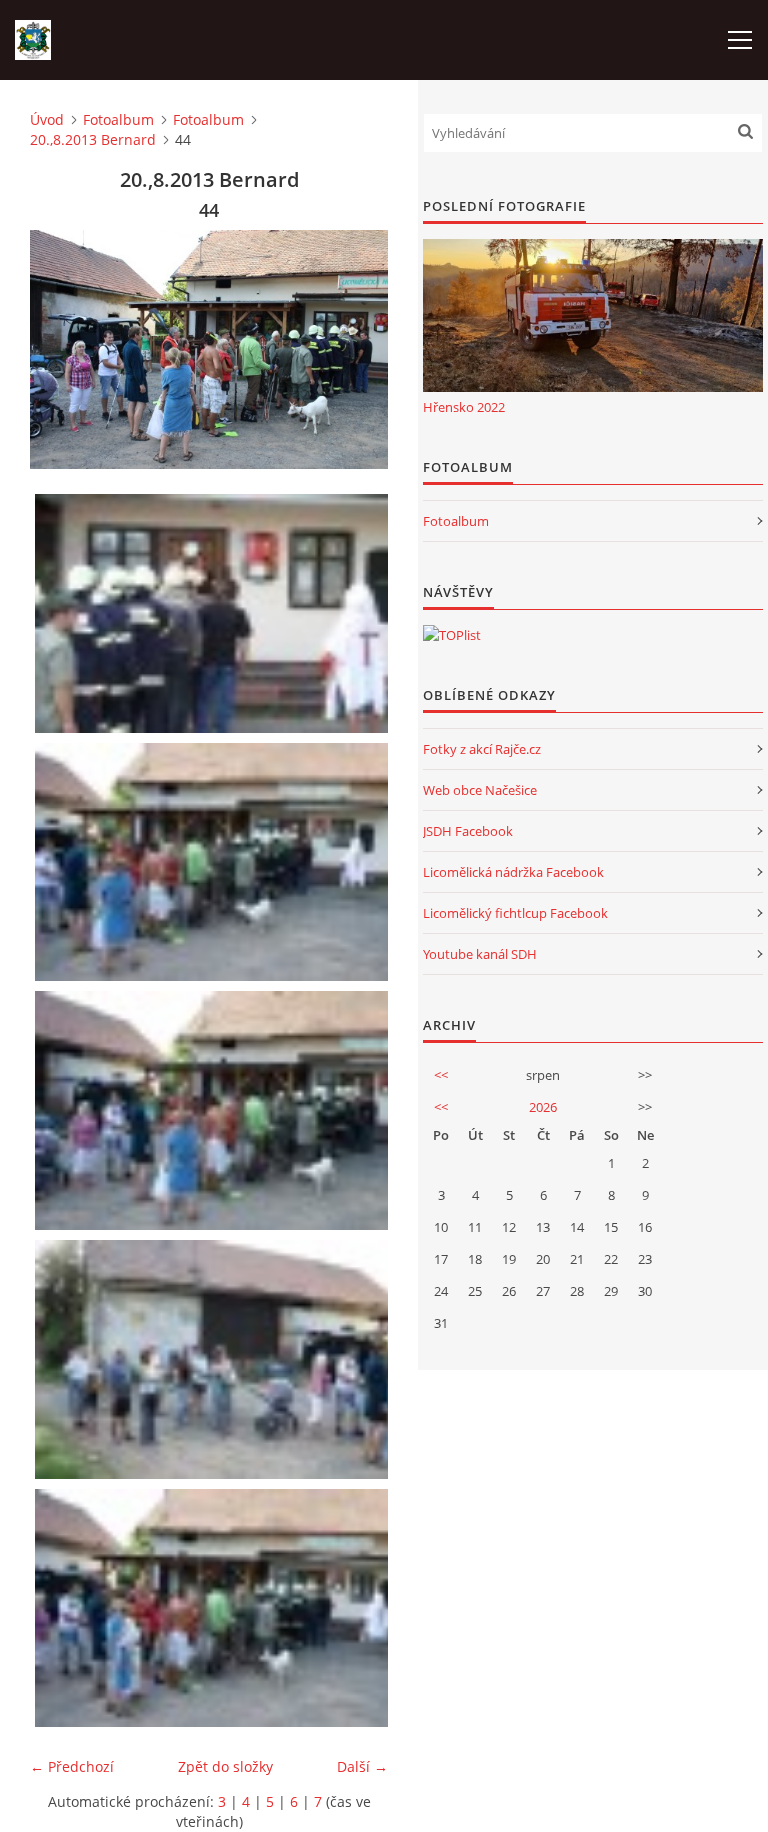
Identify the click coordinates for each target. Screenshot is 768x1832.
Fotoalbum (118, 119)
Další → (362, 1766)
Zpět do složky (225, 1766)
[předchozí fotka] (62, 349)
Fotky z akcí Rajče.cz (482, 749)
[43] (214, 862)
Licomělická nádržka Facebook (513, 872)
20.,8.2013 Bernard (93, 139)
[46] (214, 1608)
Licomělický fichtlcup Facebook (515, 913)
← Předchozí (72, 1766)
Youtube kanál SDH (480, 954)
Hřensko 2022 (464, 407)
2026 (543, 1107)
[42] (214, 613)
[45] (214, 1359)
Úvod (47, 119)
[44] (214, 1110)
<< (441, 1075)
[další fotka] (355, 349)
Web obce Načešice (480, 790)
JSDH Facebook (468, 831)
